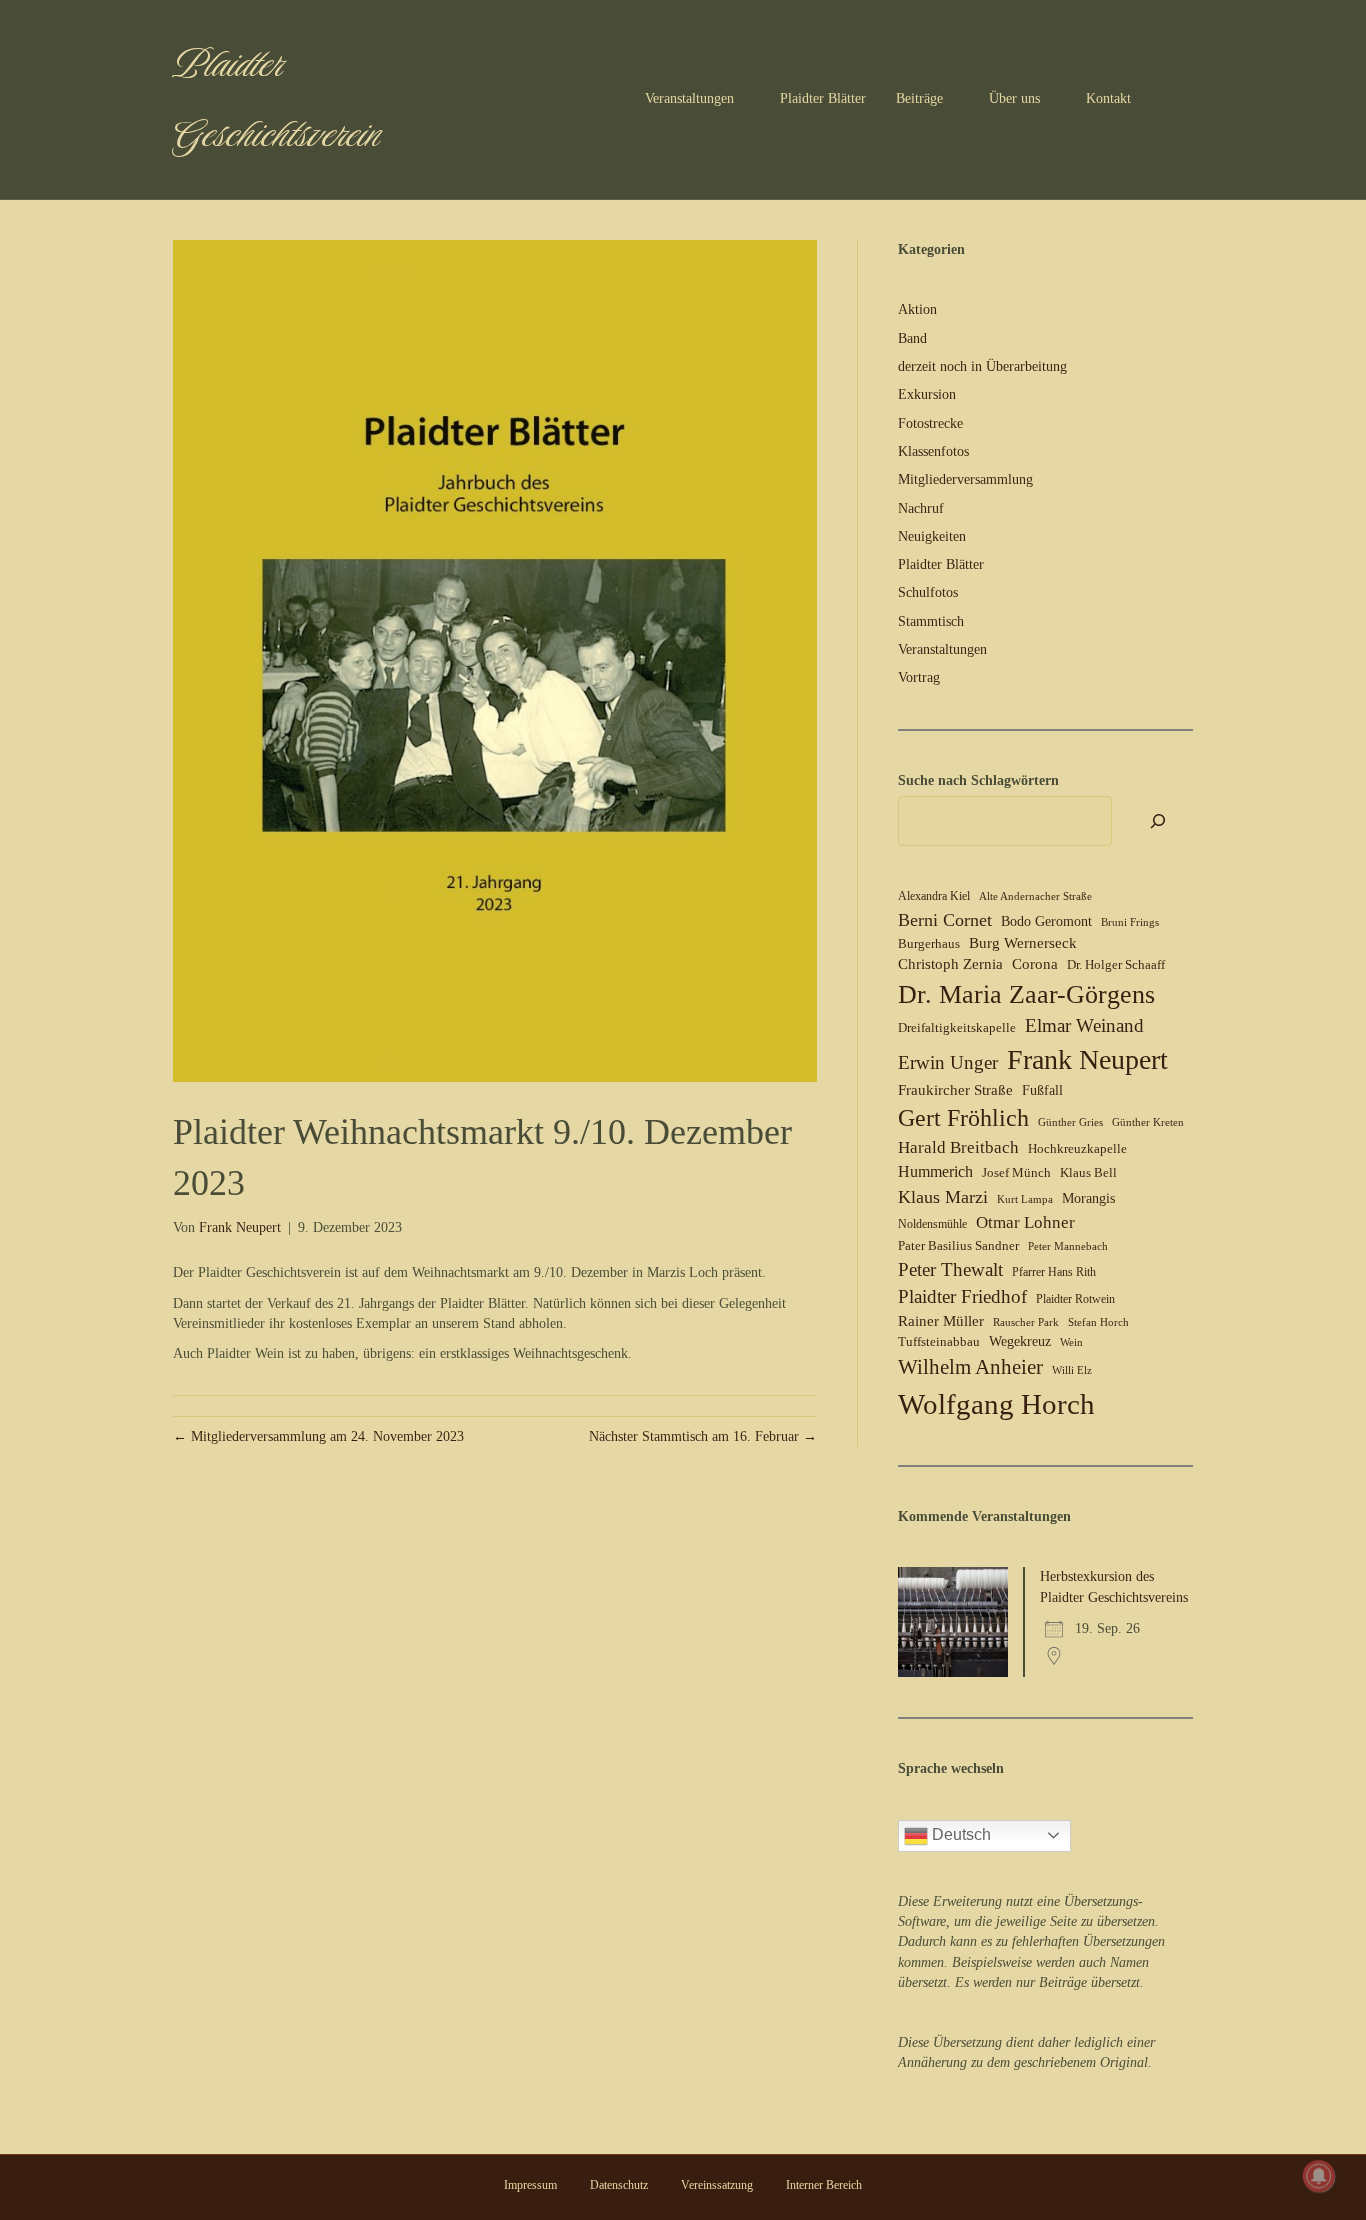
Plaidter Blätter (823, 98)
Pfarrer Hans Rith (1054, 1272)
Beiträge (919, 98)
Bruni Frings (1130, 922)
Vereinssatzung (717, 2185)
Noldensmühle (932, 1224)
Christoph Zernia (950, 964)
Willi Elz (1072, 1370)
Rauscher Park (1026, 1322)
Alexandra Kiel (934, 896)
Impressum (530, 2185)
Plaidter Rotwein (1075, 1299)
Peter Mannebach (1068, 1246)
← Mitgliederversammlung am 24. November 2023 (318, 1436)
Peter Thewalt (950, 1269)
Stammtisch (931, 621)
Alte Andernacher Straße (1035, 896)
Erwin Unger (948, 1062)
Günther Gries (1070, 1122)
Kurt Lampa (1025, 1199)
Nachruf (921, 508)
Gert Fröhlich (963, 1118)
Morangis (1088, 1198)
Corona (1035, 964)
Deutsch (959, 1834)
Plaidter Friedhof (962, 1296)
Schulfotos (928, 592)
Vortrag (919, 677)
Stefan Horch (1098, 1322)
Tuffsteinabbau (939, 1341)
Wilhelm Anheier (970, 1367)
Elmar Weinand (1084, 1025)
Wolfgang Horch (996, 1404)
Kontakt (1108, 98)
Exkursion (927, 394)
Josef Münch (1016, 1172)
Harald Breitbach (958, 1147)
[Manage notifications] (1319, 2176)
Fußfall (1042, 1090)
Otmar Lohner (1025, 1222)
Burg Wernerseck (1023, 943)
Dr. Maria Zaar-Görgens (1026, 994)
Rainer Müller (941, 1321)
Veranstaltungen (689, 98)
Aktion (917, 309)
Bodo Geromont (1046, 921)
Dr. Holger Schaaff (1116, 964)
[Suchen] (1177, 100)
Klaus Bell (1088, 1172)
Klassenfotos (933, 451)
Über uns (1014, 98)
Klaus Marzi (943, 1197)
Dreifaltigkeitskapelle (957, 1027)
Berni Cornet (945, 920)
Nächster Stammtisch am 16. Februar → (703, 1436)
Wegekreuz (1020, 1341)
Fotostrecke (930, 423)
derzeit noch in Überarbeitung (982, 366)
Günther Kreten (1148, 1122)
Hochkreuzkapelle (1077, 1148)
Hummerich (935, 1171)
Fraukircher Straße (955, 1090)
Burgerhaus (929, 943)
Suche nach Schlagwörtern (978, 780)
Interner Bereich (824, 2185)
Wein (1071, 1342)
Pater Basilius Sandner (958, 1245)
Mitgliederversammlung (965, 479)
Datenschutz (619, 2185)
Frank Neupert (1087, 1059)
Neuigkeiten (932, 536)
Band (912, 338)
